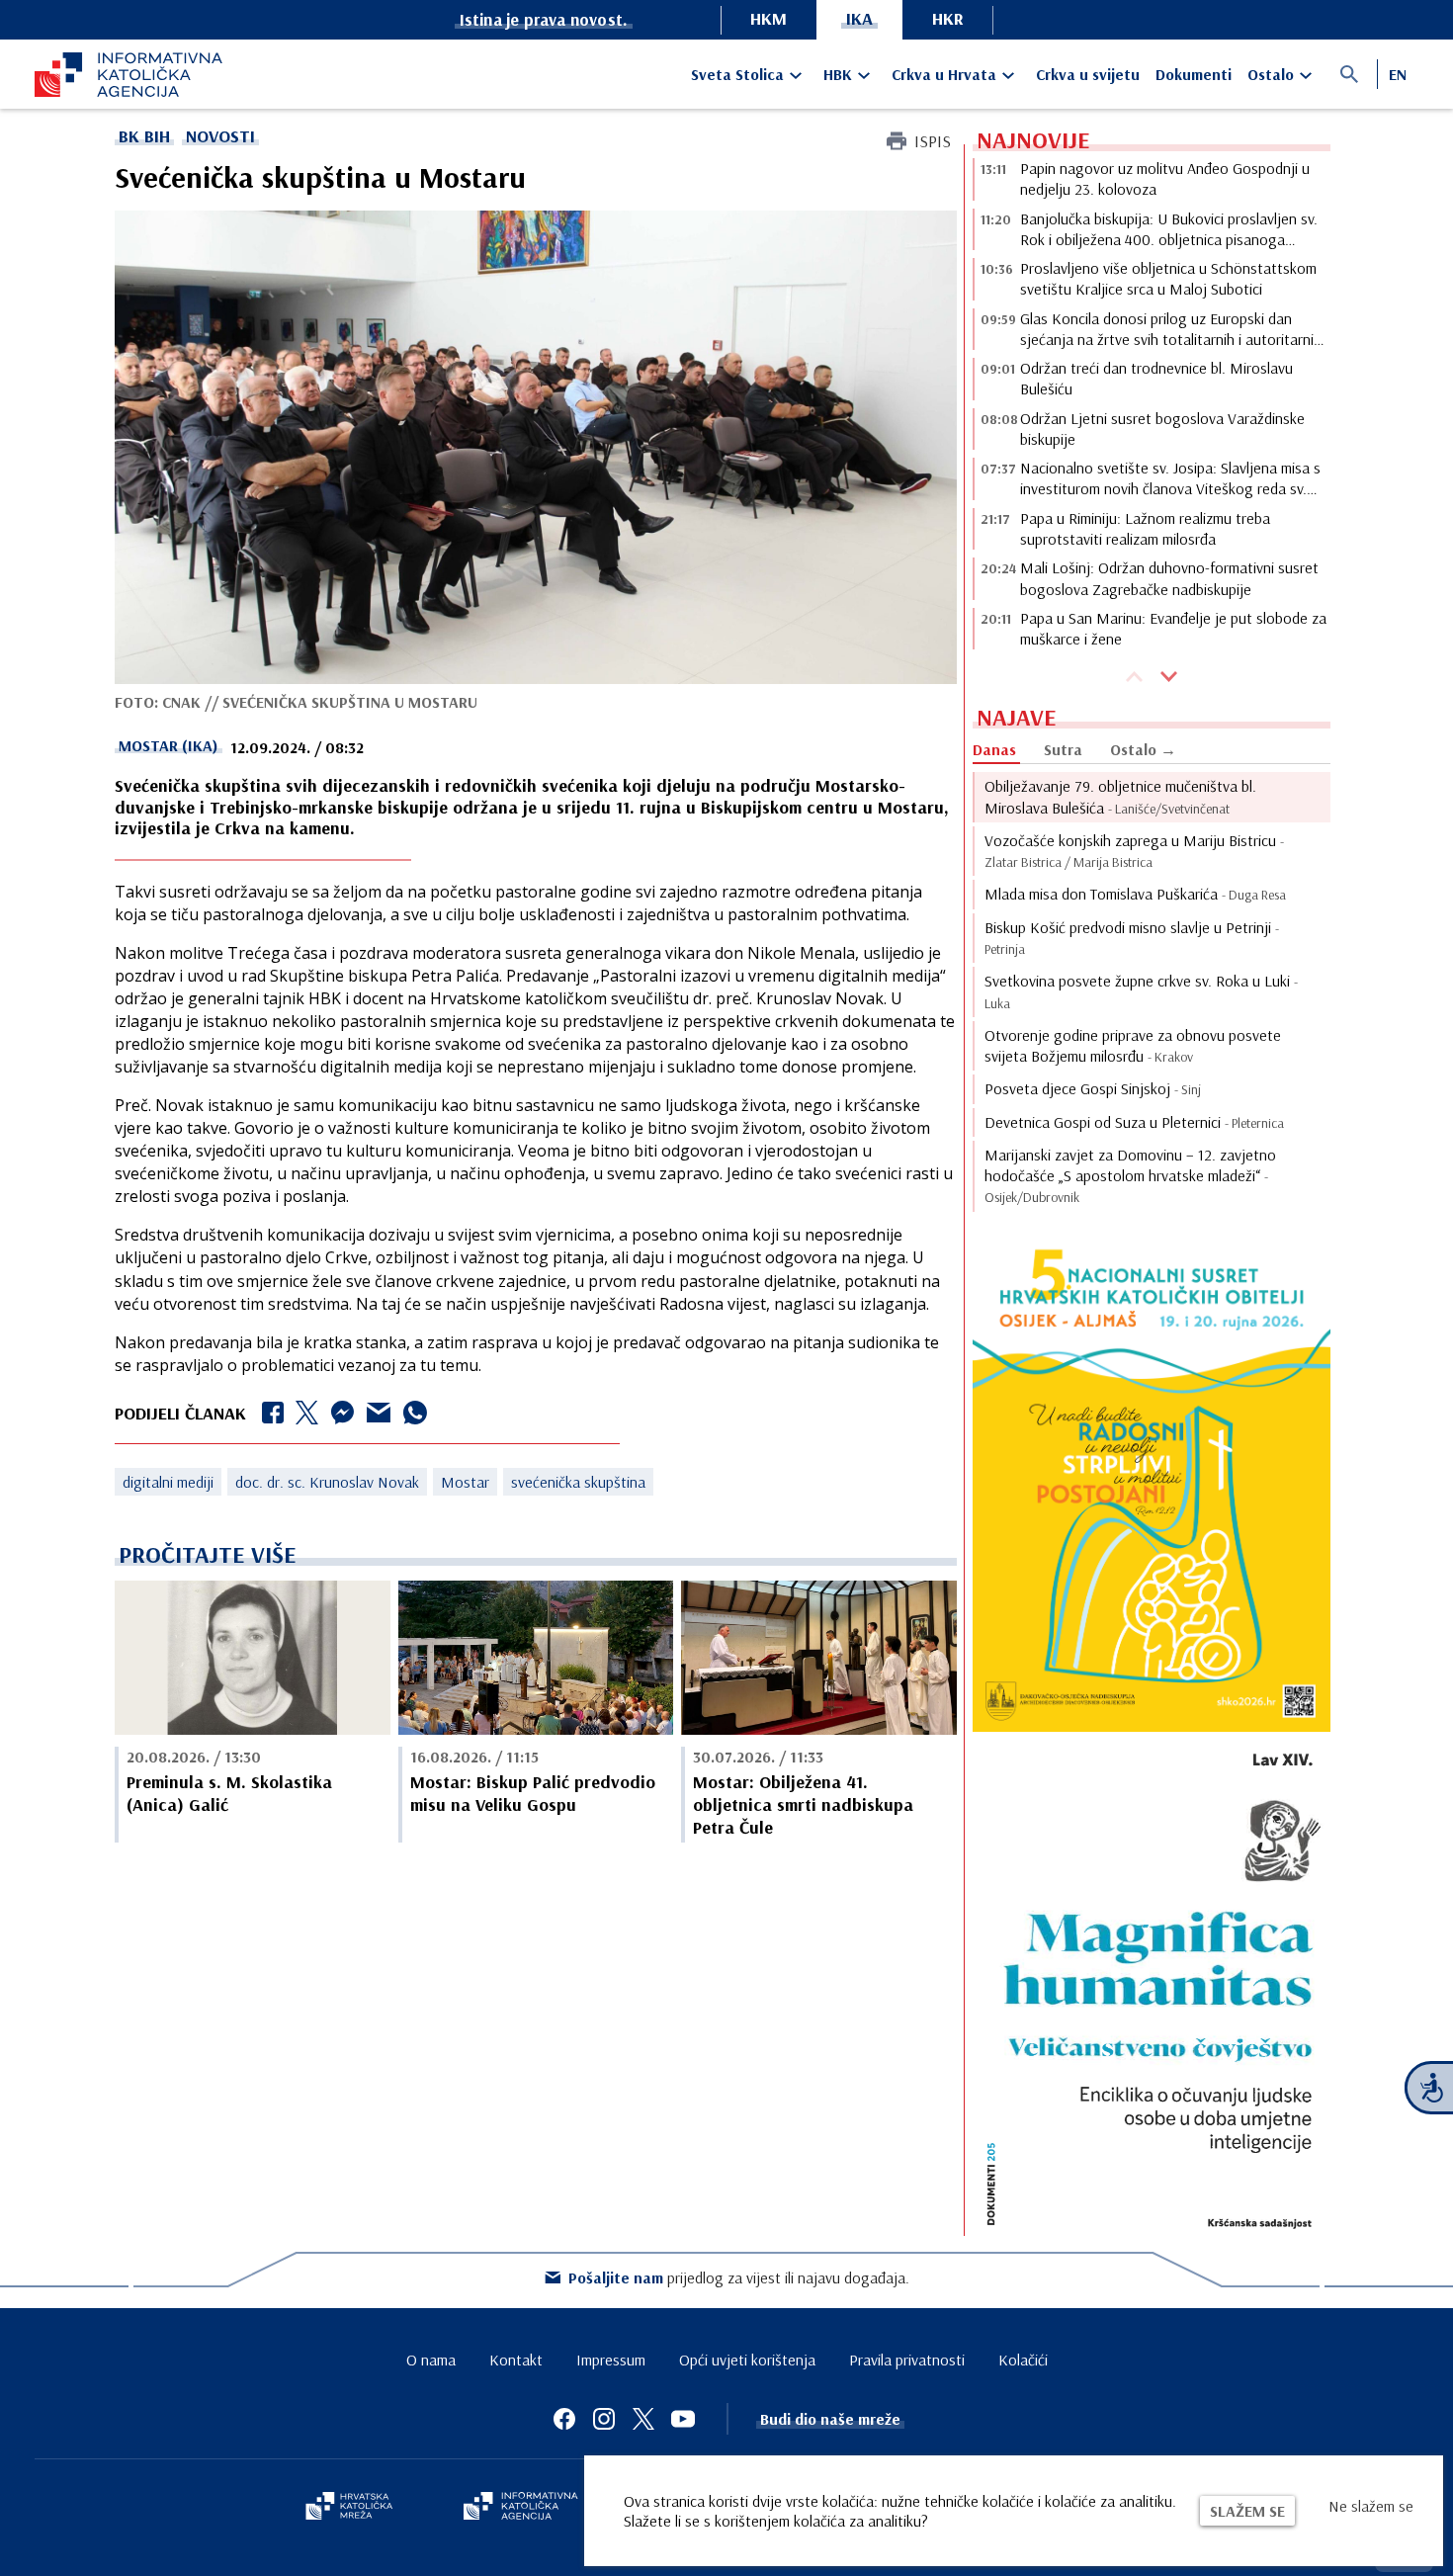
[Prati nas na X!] (643, 2419)
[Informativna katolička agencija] (521, 2508)
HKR (948, 18)
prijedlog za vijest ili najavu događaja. (739, 2277)
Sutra (1063, 749)
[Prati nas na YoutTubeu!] (683, 2419)
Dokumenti (1194, 74)
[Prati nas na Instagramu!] (604, 2419)
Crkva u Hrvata (944, 74)
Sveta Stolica (737, 74)
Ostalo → (1143, 749)
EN (1398, 74)
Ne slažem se (1371, 2506)
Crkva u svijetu (1088, 74)
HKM (769, 18)
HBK (838, 74)
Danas (994, 749)
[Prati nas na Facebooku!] (564, 2419)
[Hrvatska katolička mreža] (349, 2508)
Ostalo (1271, 74)
